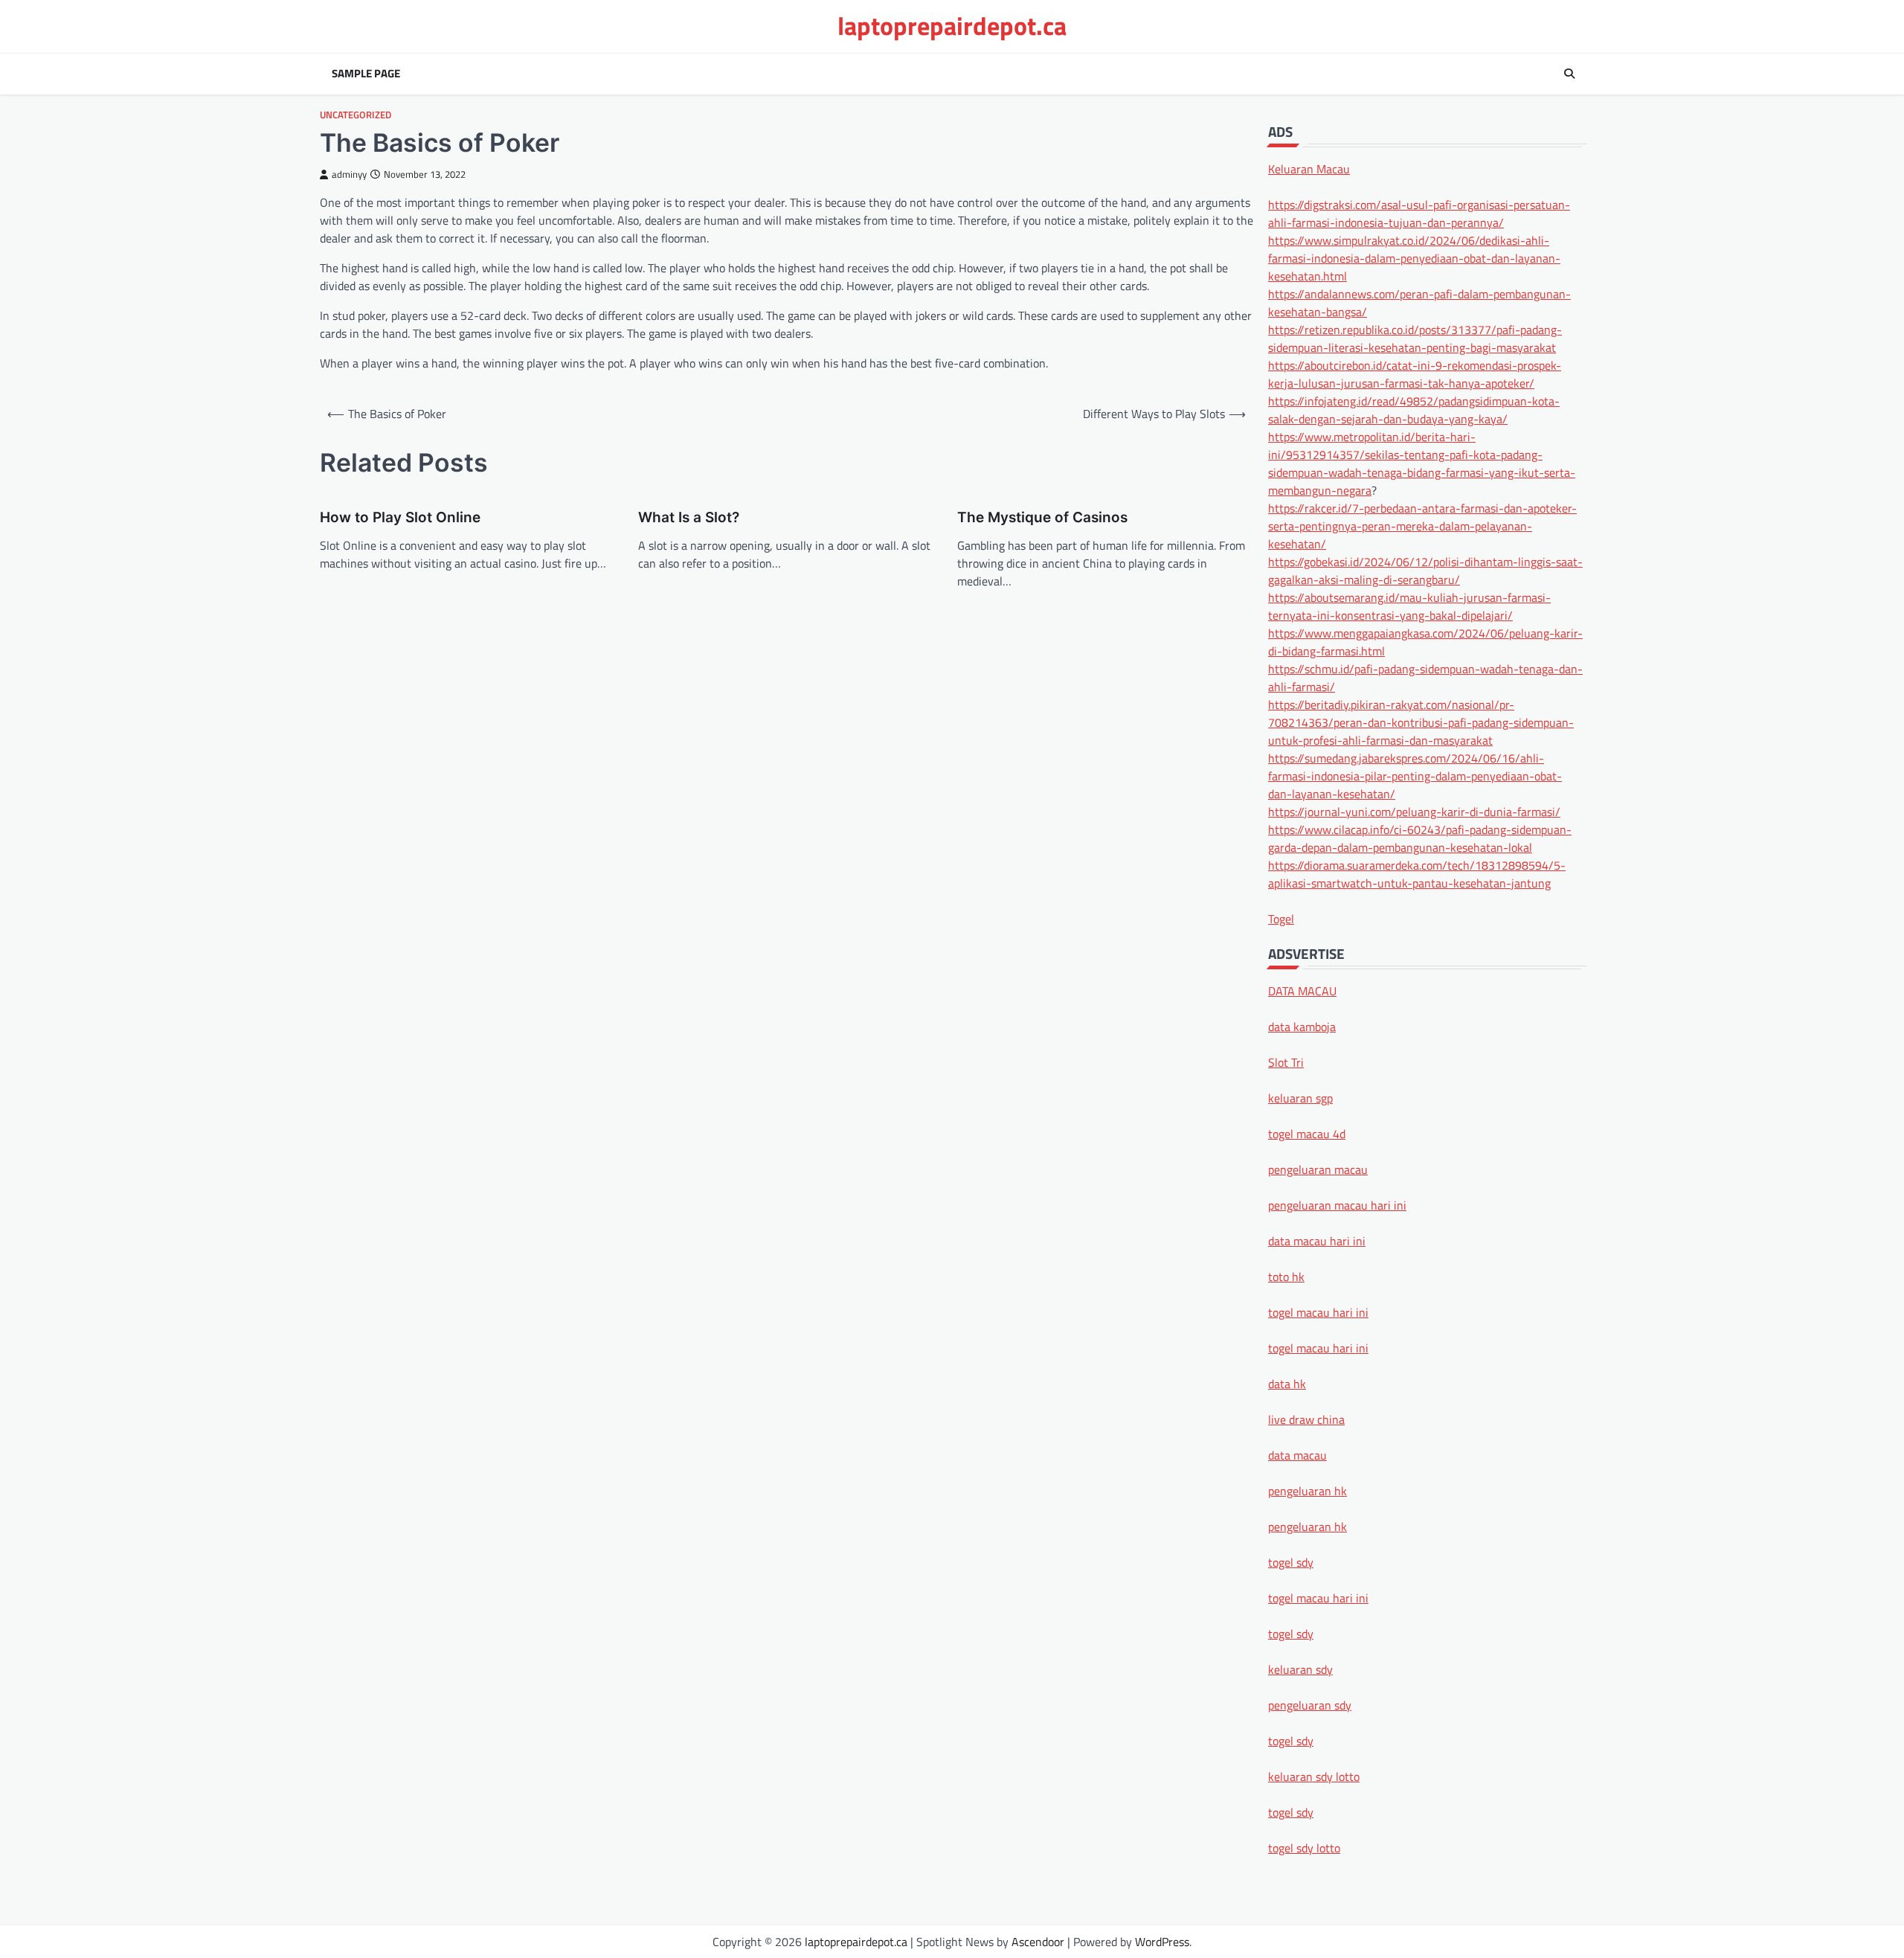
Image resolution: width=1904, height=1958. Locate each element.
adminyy (349, 174)
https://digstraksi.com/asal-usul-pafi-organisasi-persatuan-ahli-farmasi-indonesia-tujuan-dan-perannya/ (1419, 213)
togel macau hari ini (1318, 1597)
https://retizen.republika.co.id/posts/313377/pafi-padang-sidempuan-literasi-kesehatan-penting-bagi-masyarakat (1415, 338)
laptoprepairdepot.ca (952, 26)
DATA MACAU (1302, 990)
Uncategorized (356, 115)
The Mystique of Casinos (1042, 517)
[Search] (1569, 74)
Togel (1281, 918)
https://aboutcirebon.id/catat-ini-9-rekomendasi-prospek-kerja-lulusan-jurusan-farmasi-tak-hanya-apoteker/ (1415, 373)
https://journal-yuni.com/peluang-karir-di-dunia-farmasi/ (1414, 811)
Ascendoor (1038, 1942)
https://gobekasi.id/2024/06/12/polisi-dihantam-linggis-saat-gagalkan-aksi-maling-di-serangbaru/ (1425, 570)
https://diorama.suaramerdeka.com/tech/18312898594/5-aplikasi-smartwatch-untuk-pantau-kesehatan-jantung (1417, 873)
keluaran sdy (1300, 1669)
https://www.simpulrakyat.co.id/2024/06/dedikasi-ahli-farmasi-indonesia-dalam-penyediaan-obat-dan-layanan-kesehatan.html (1414, 257)
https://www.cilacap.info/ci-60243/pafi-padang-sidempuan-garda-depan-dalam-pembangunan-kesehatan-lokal (1420, 838)
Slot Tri (1286, 1062)
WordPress (1162, 1942)
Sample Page (366, 74)
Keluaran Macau (1309, 168)
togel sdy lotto (1304, 1847)
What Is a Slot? (689, 517)
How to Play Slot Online (400, 517)
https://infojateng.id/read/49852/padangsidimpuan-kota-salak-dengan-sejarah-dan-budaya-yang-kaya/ (1414, 409)
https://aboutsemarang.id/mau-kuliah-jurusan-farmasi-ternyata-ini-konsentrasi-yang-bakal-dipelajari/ (1409, 606)
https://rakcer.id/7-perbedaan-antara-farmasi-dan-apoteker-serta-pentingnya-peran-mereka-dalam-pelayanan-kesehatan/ (1422, 525)
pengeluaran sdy (1310, 1704)
